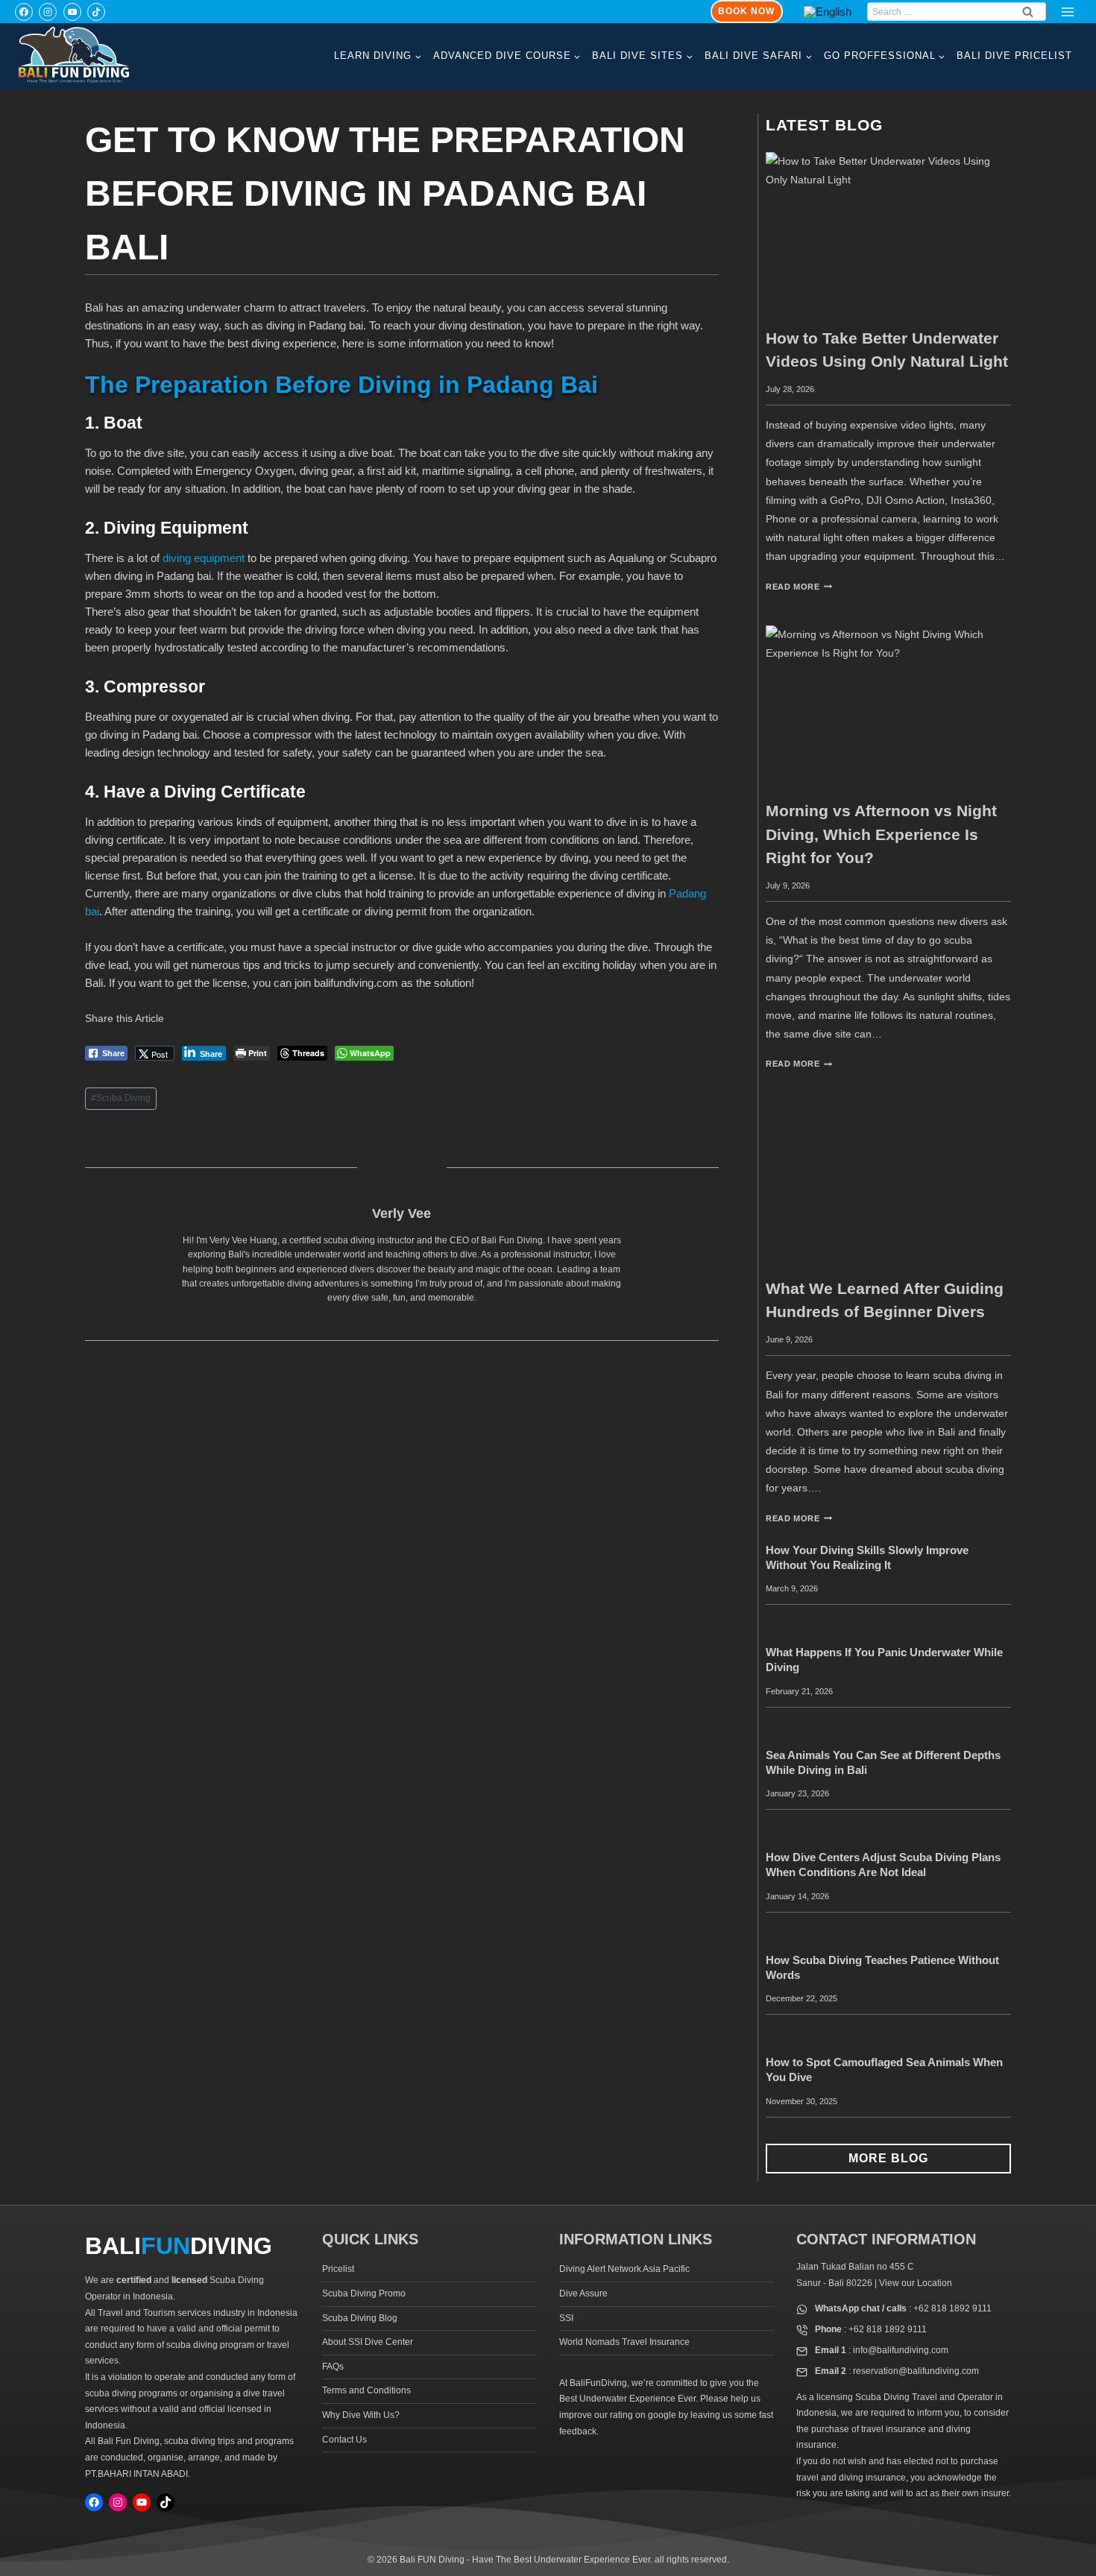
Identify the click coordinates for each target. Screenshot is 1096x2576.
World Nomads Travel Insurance (624, 2342)
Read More (799, 587)
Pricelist (338, 2269)
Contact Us (344, 2440)
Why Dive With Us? (361, 2415)
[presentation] (888, 234)
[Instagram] (48, 12)
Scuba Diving (121, 1098)
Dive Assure (583, 2294)
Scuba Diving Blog (360, 2318)
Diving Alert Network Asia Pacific (624, 2269)
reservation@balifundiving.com (916, 2371)
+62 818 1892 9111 (952, 2308)
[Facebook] (24, 12)
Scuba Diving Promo (364, 2294)
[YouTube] (72, 12)
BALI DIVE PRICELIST (1014, 56)
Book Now (746, 11)
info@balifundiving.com (901, 2350)
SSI (566, 2318)
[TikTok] (96, 12)
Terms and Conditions (366, 2390)
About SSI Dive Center (368, 2342)
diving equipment (204, 558)
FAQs (333, 2367)
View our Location (916, 2283)
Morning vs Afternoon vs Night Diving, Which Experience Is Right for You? (881, 834)
